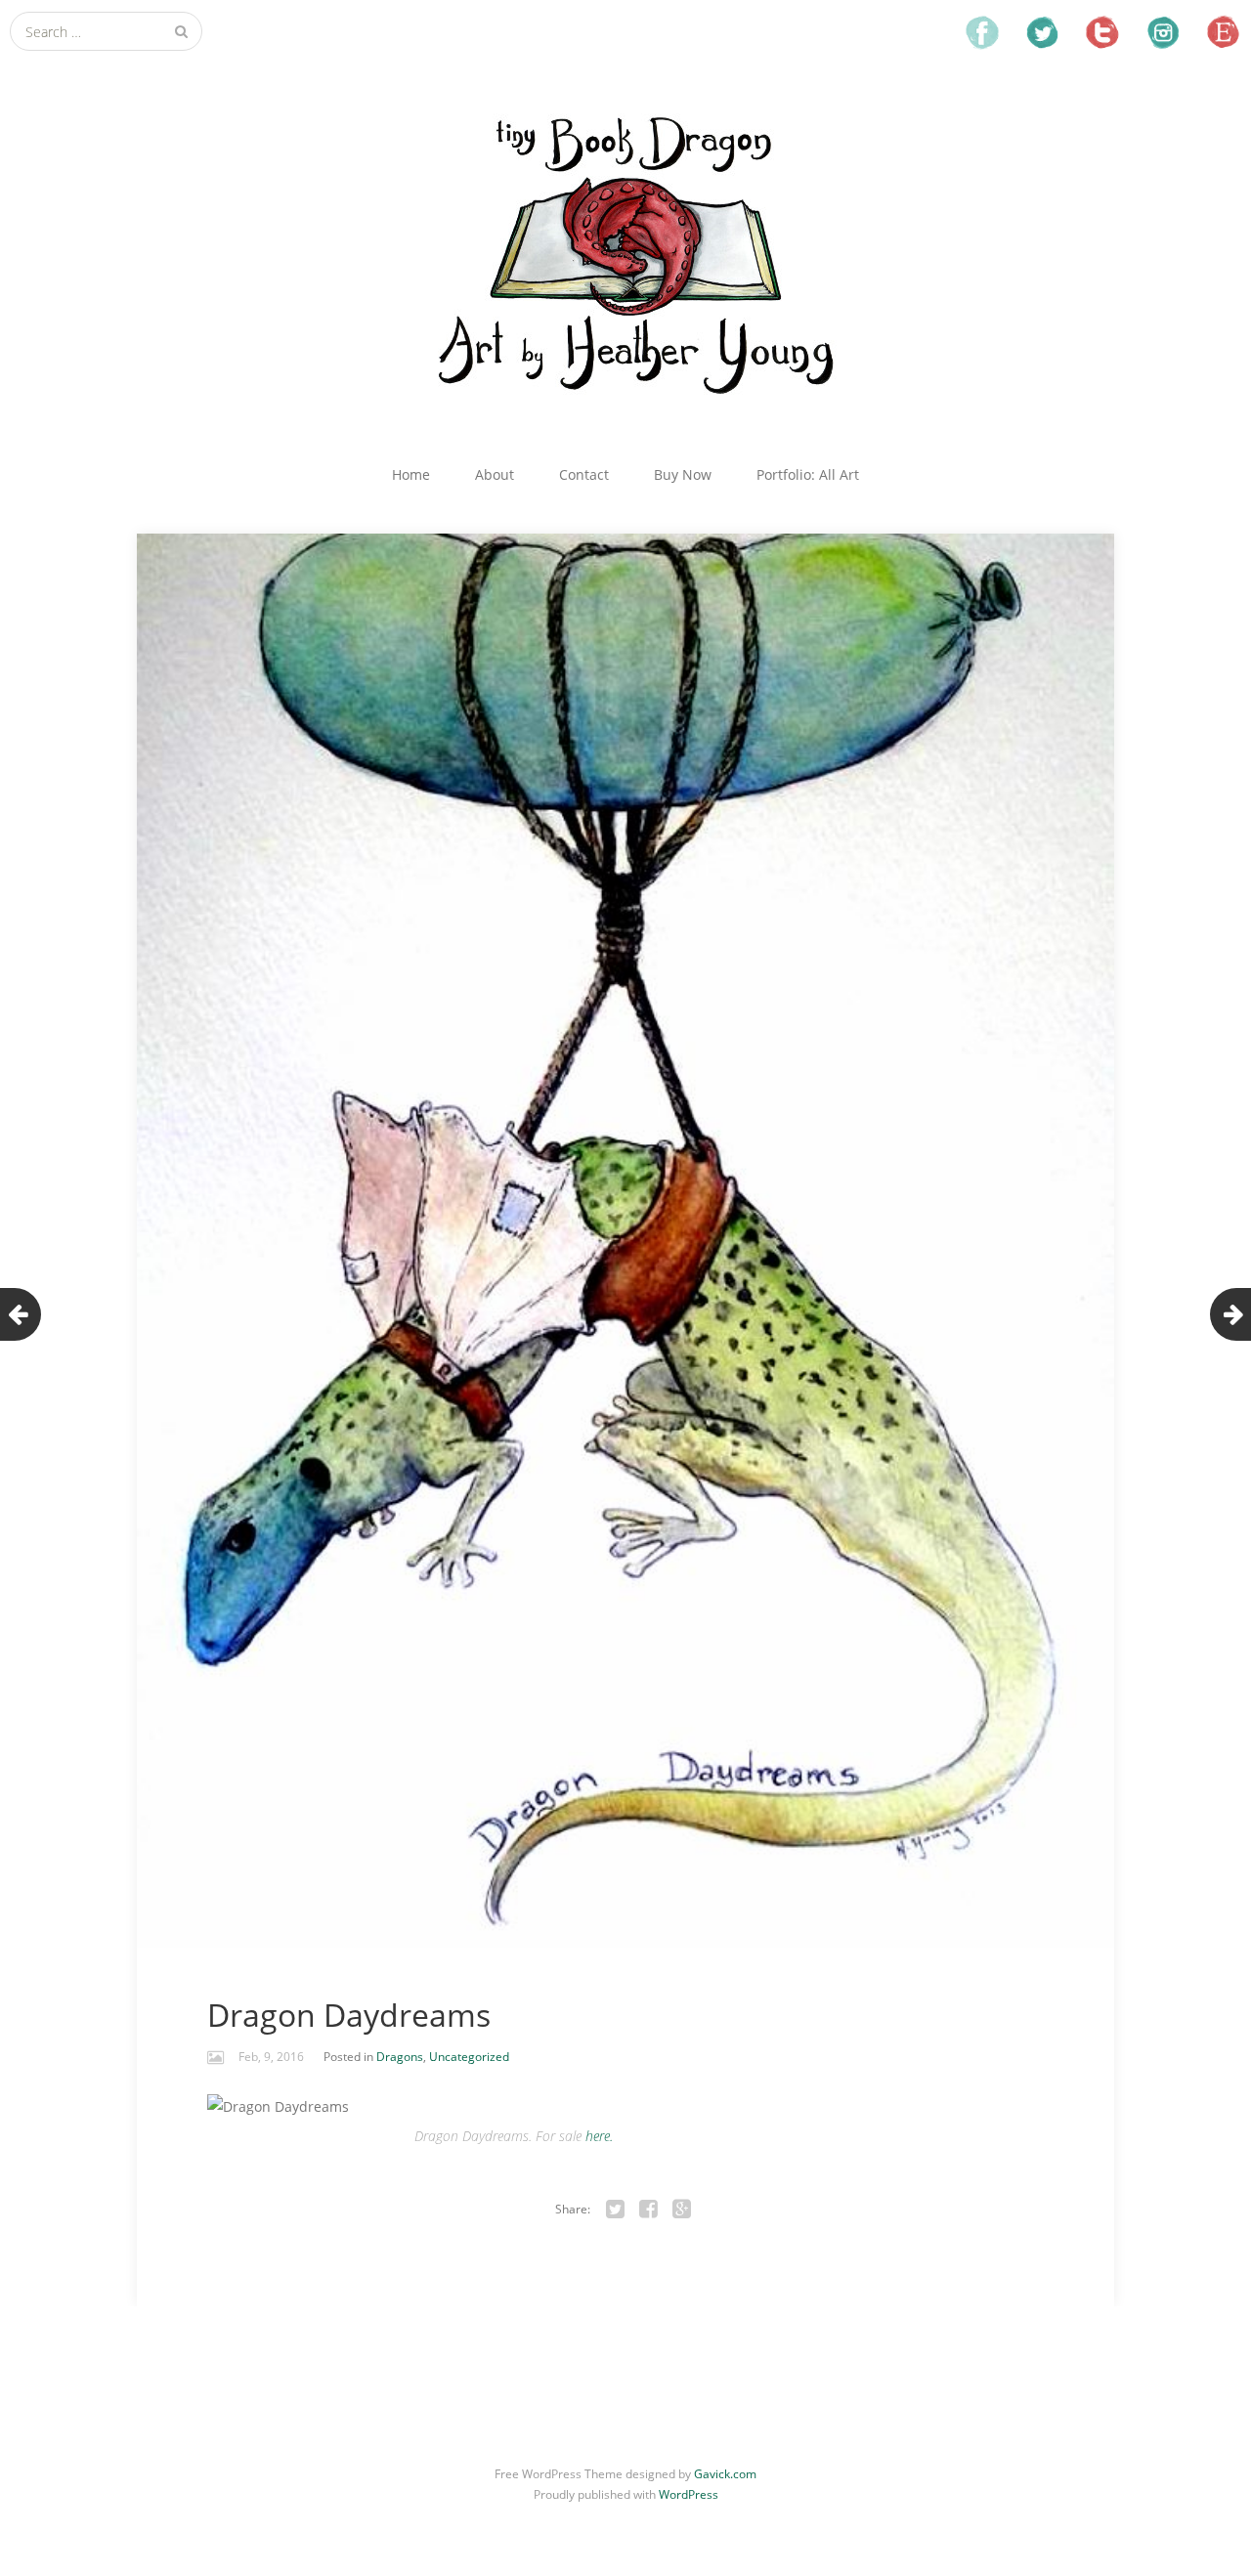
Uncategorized (469, 2057)
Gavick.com (725, 2474)
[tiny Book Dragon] (625, 252)
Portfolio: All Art (808, 474)
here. (599, 2136)
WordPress (689, 2494)
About (495, 474)
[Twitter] (616, 2210)
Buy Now (683, 474)
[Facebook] (649, 2210)
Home (411, 474)
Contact (584, 474)
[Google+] (682, 2210)
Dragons (400, 2057)
